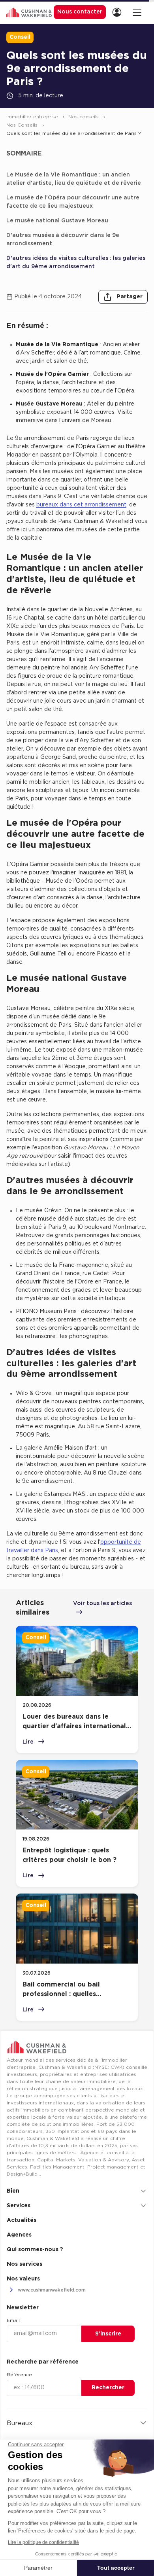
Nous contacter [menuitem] (80, 12)
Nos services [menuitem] (24, 2264)
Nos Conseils (23, 125)
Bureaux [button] (20, 2423)
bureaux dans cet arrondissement (81, 505)
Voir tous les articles (102, 1604)
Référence (19, 2375)
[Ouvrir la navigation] (137, 12)
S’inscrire (108, 2334)
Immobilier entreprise (33, 117)
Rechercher (108, 2388)
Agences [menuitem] (19, 2235)
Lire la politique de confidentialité (43, 2542)
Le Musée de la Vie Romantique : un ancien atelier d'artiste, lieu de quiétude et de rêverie (74, 179)
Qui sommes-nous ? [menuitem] (35, 2250)
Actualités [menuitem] (22, 2220)
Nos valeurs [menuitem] (23, 2279)
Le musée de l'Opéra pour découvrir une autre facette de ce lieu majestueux (73, 202)
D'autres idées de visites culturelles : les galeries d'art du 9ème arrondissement (76, 263)
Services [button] (19, 2206)
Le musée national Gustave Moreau (57, 221)
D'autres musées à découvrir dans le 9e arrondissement (63, 240)
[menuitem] (119, 12)
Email (13, 2320)
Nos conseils (84, 117)
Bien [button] (13, 2191)
